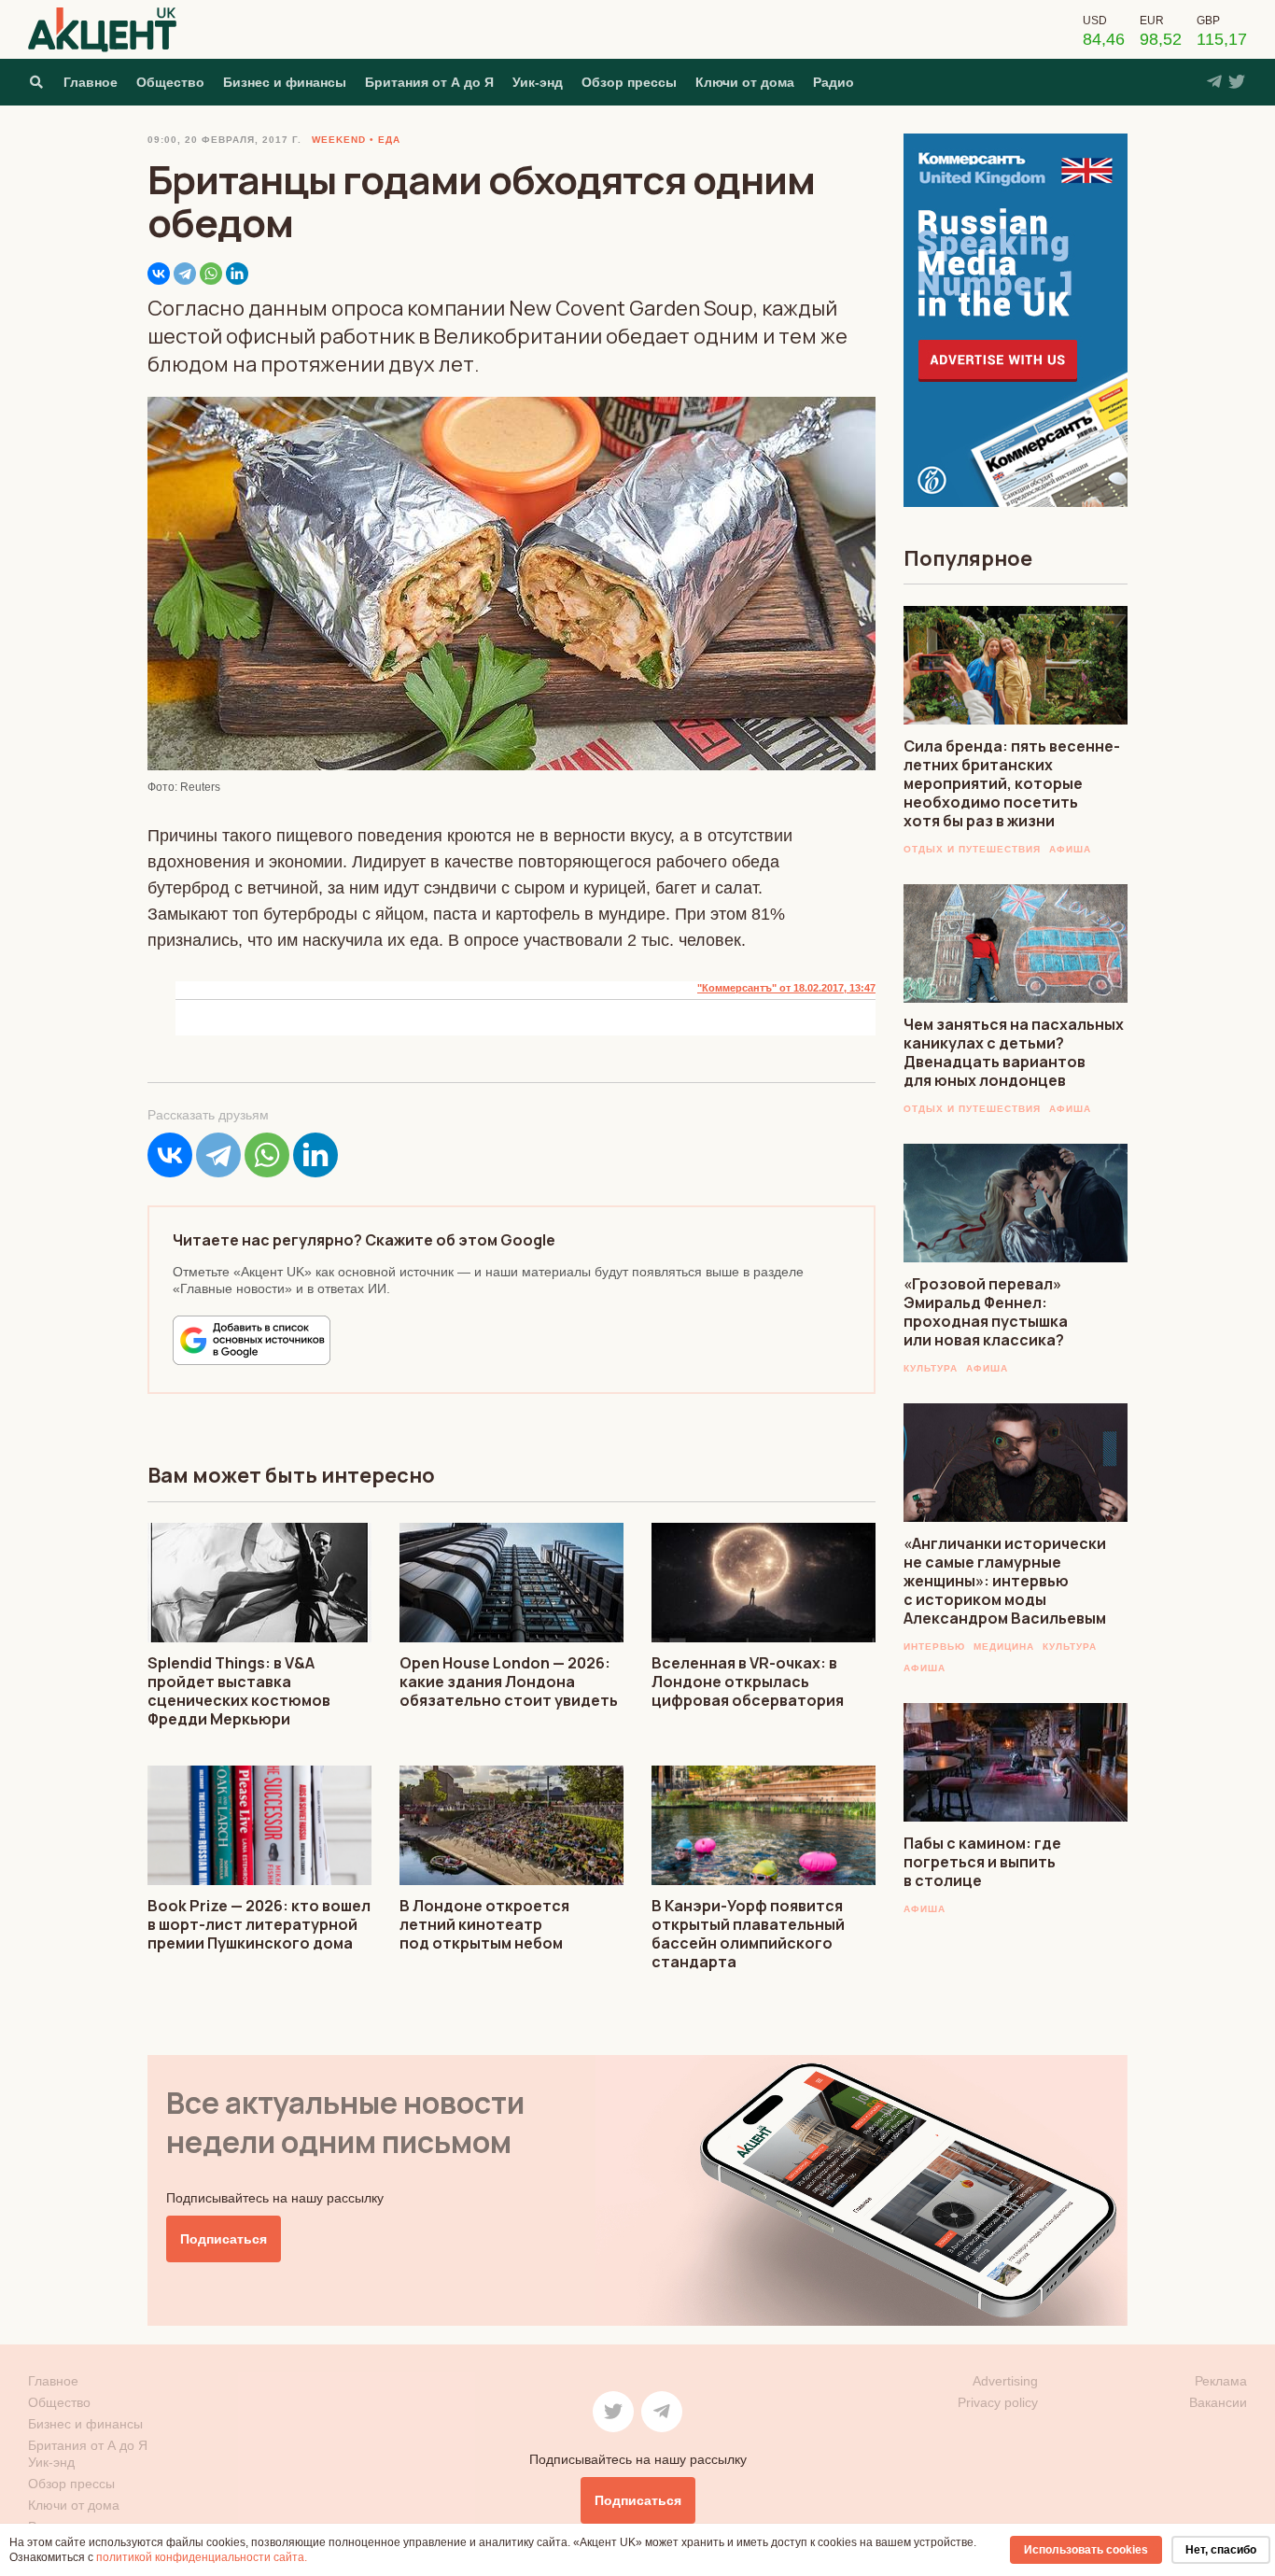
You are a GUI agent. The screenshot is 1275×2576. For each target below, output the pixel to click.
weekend (339, 140)
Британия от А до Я (429, 82)
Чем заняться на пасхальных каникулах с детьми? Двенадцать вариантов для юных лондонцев (1014, 1052)
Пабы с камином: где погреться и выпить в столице (982, 1862)
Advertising (1005, 2381)
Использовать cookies (1086, 2550)
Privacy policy (998, 2402)
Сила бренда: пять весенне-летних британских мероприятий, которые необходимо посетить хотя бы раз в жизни (1012, 783)
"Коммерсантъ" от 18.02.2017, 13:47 (786, 988)
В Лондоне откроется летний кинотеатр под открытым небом (484, 1924)
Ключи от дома (745, 82)
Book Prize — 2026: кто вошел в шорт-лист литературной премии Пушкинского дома (259, 1924)
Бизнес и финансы (285, 82)
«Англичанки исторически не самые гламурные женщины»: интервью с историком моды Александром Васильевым (1005, 1581)
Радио (834, 82)
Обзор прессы (629, 82)
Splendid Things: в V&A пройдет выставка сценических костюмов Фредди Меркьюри (239, 1691)
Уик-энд (538, 82)
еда (389, 140)
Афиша (1070, 849)
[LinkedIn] (237, 274)
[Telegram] (185, 274)
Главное (91, 82)
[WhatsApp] (211, 274)
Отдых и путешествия (972, 849)
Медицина (1004, 1647)
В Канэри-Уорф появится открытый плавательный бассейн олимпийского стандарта (748, 1934)
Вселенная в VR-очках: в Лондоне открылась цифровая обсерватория (748, 1682)
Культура (931, 1368)
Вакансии (1218, 2402)
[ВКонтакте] (159, 274)
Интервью (934, 1647)
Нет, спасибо (1221, 2550)
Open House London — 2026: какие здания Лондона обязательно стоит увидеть (509, 1682)
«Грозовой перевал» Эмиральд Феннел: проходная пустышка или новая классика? (986, 1312)
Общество (170, 82)
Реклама (1221, 2381)
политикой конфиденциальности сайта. (202, 2557)
